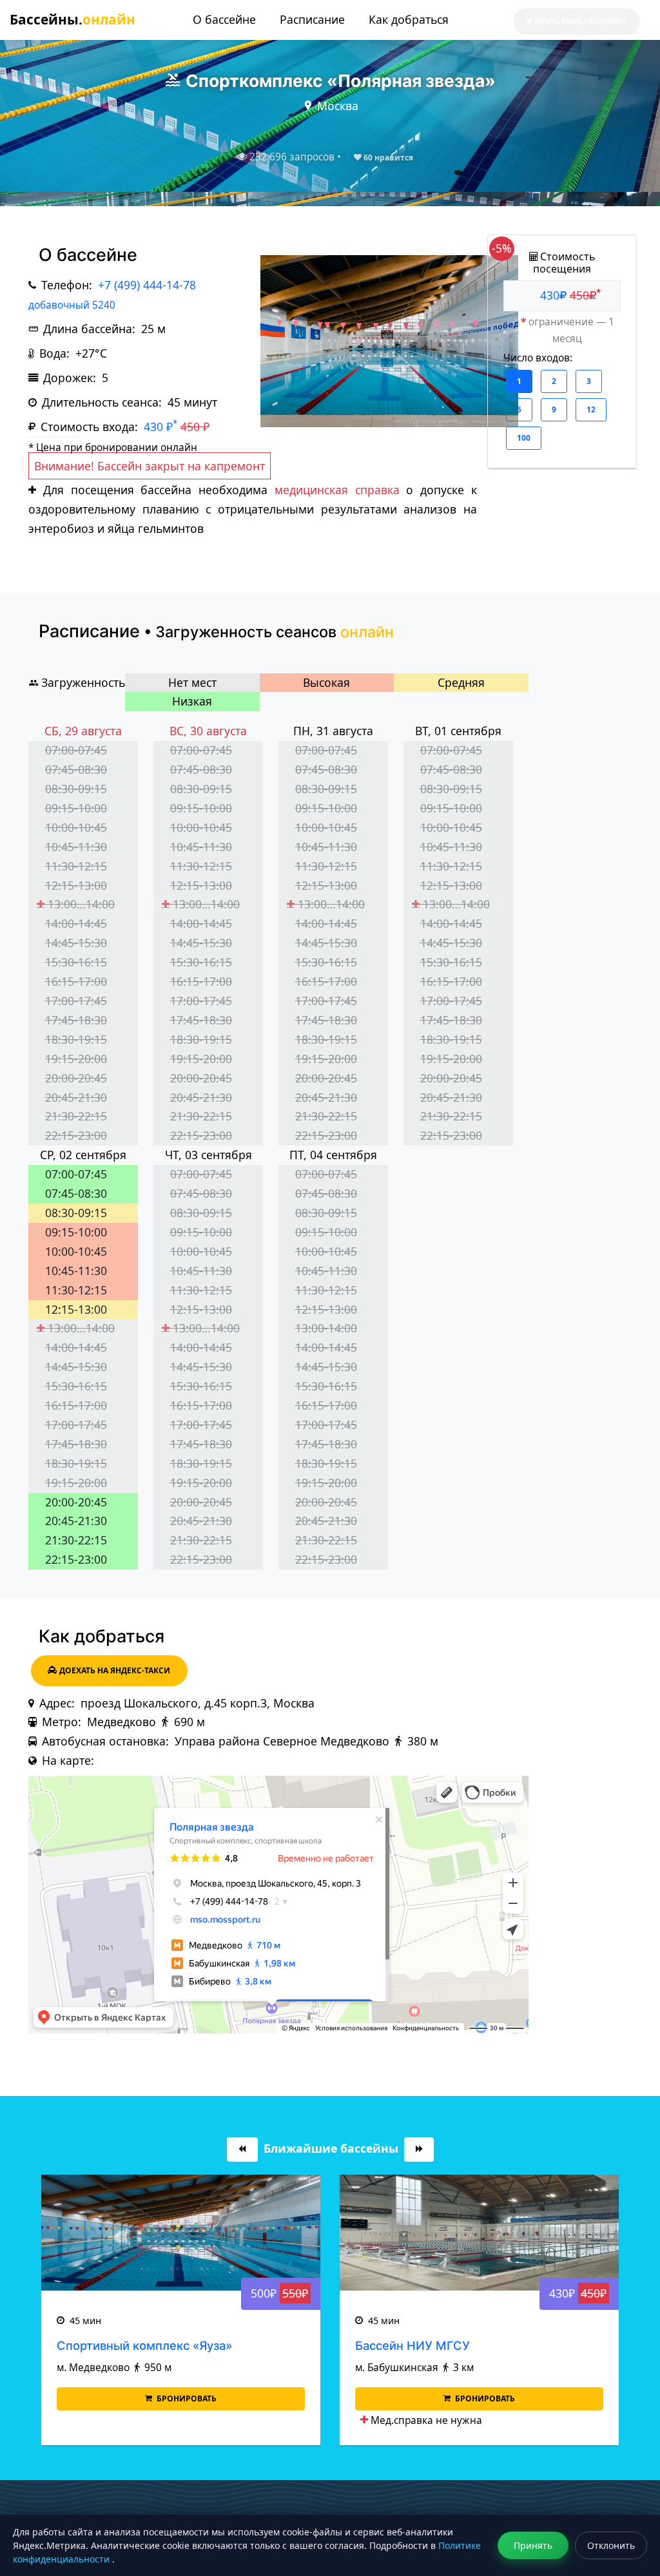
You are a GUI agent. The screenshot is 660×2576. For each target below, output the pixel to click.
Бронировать (186, 2398)
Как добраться (409, 19)
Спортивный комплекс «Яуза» (144, 2345)
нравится (388, 158)
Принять (533, 2545)
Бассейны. (73, 19)
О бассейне (224, 19)
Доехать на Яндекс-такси (115, 1670)
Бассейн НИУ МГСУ (412, 2345)
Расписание (312, 19)
